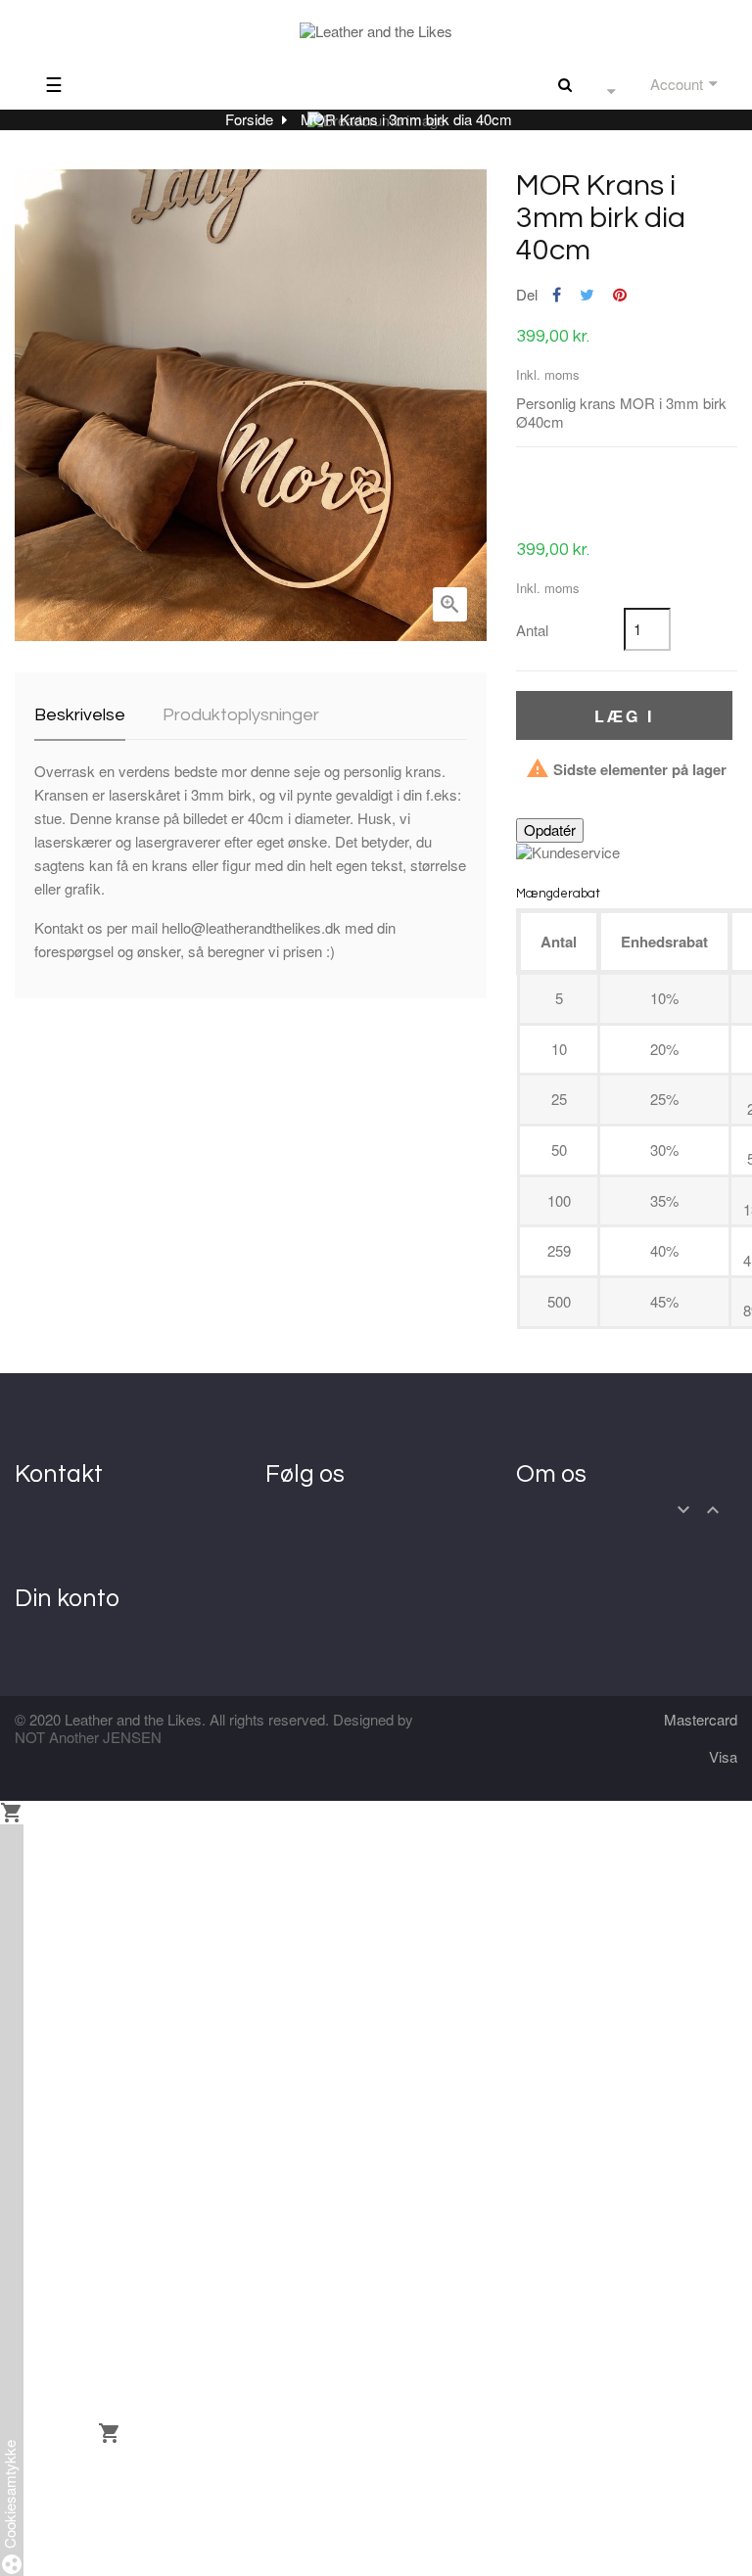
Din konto (67, 1598)
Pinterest (620, 295)
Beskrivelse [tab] (80, 715)
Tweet (587, 295)
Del (557, 295)
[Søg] (565, 84)
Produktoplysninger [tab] (241, 715)
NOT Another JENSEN (88, 1737)
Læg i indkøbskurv (624, 722)
